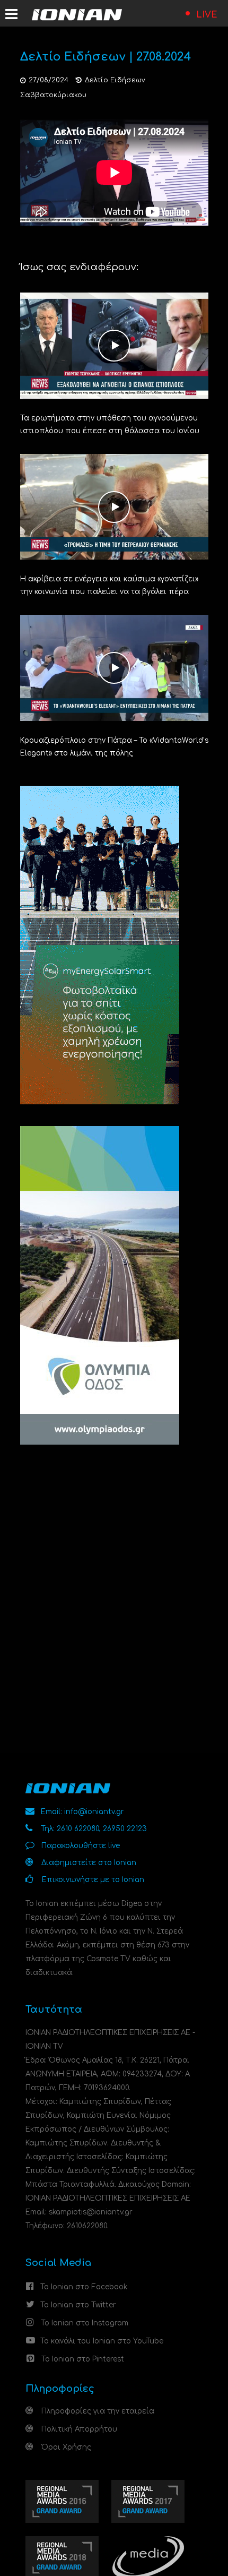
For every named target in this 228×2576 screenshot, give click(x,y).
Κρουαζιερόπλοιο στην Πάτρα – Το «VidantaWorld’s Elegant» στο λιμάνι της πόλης (114, 747)
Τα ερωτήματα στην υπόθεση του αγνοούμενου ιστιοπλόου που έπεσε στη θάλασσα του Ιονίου (110, 424)
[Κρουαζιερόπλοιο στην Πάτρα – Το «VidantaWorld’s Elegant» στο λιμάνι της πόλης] (114, 668)
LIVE (207, 15)
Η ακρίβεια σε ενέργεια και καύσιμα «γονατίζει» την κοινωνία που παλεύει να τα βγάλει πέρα (109, 585)
